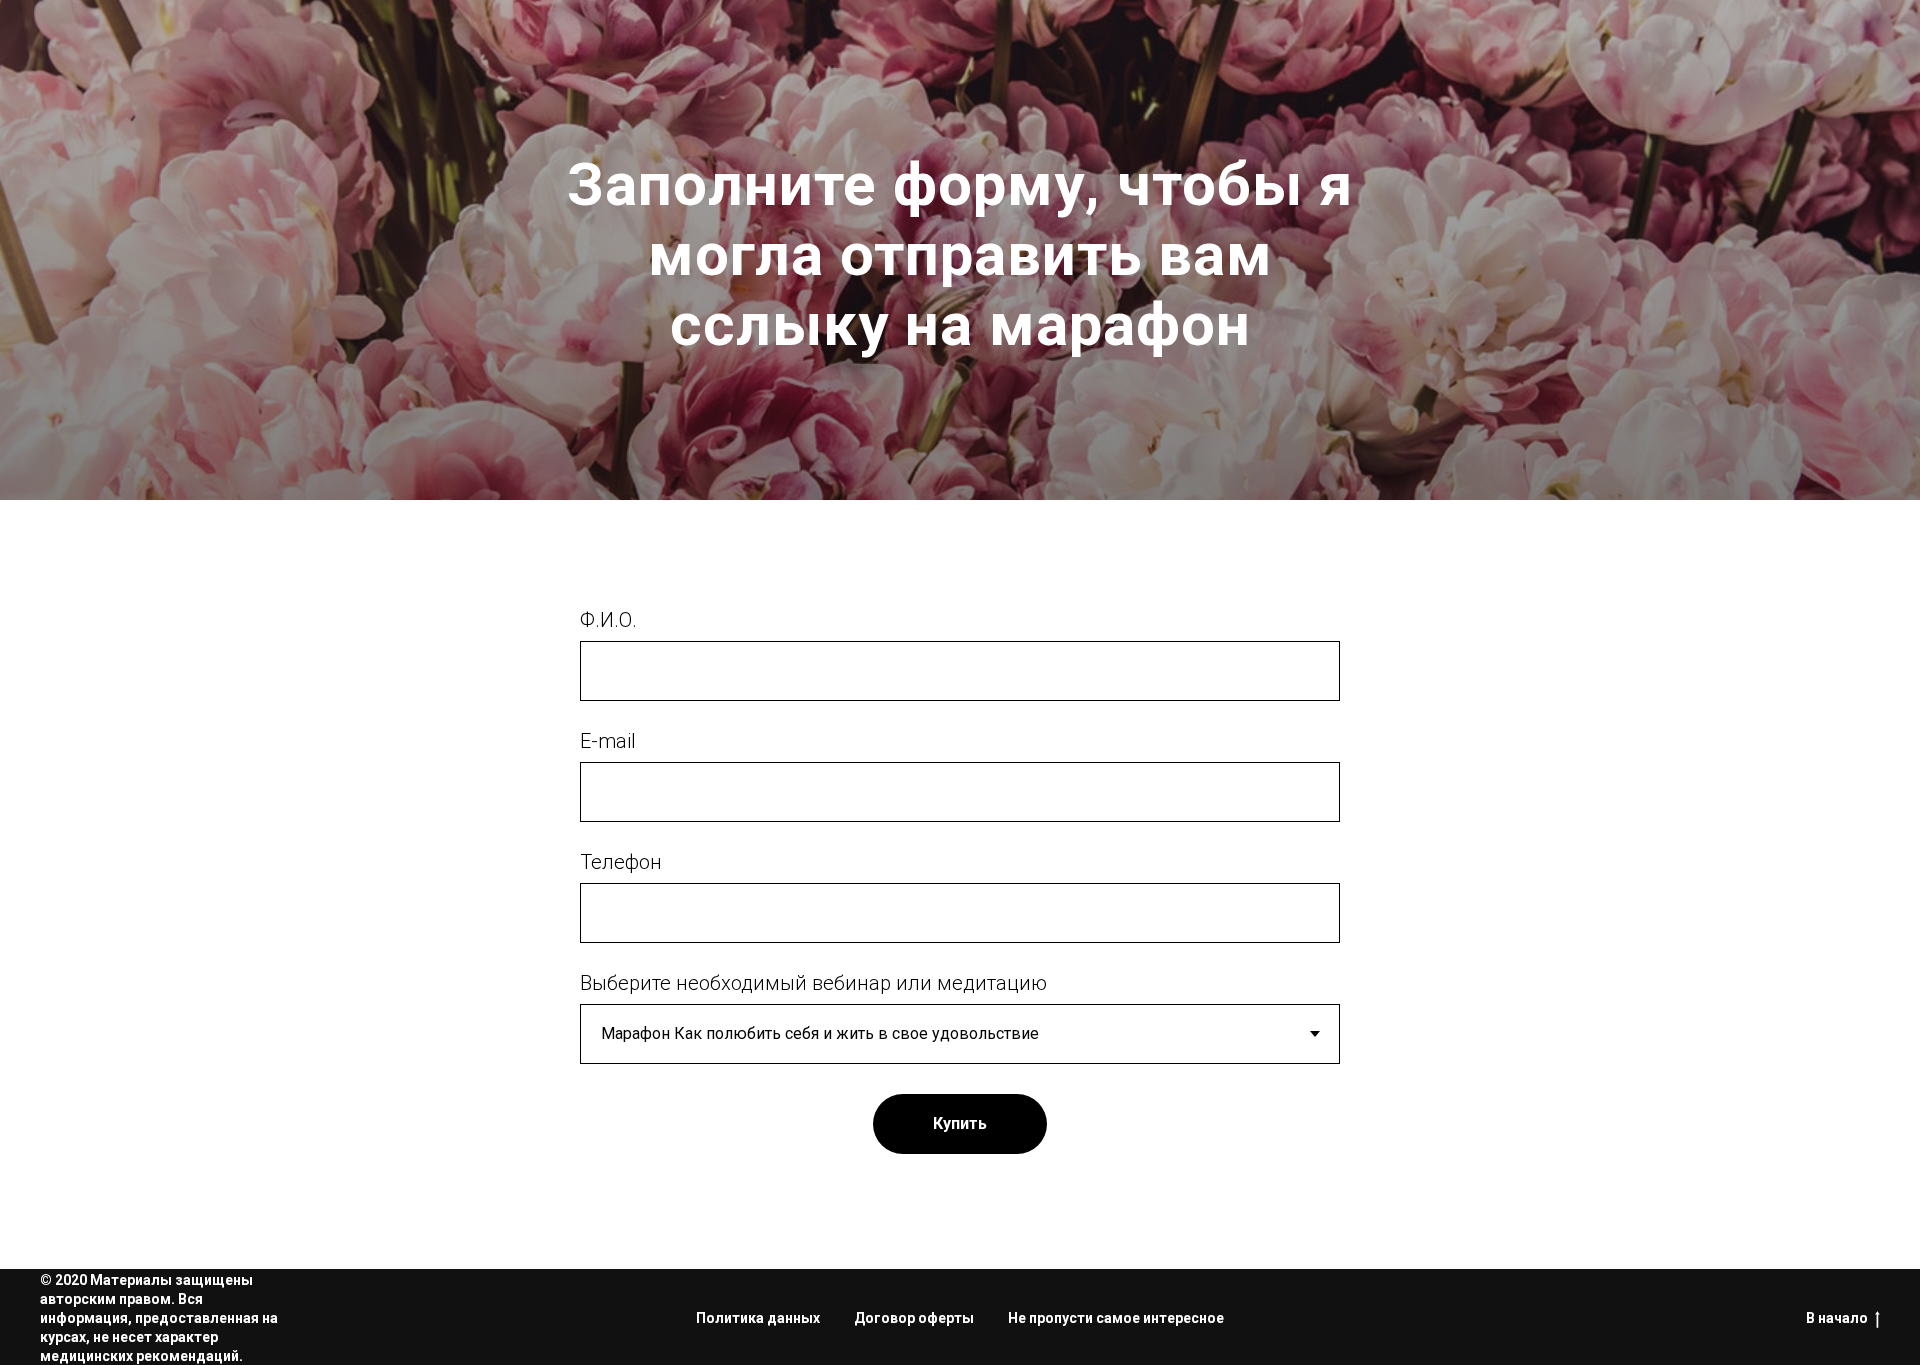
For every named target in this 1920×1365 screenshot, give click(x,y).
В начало (1837, 1318)
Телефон (621, 862)
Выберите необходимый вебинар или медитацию (813, 983)
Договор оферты (914, 1318)
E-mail (608, 741)
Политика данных (758, 1318)
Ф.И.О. (608, 620)
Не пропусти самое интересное (1116, 1318)
